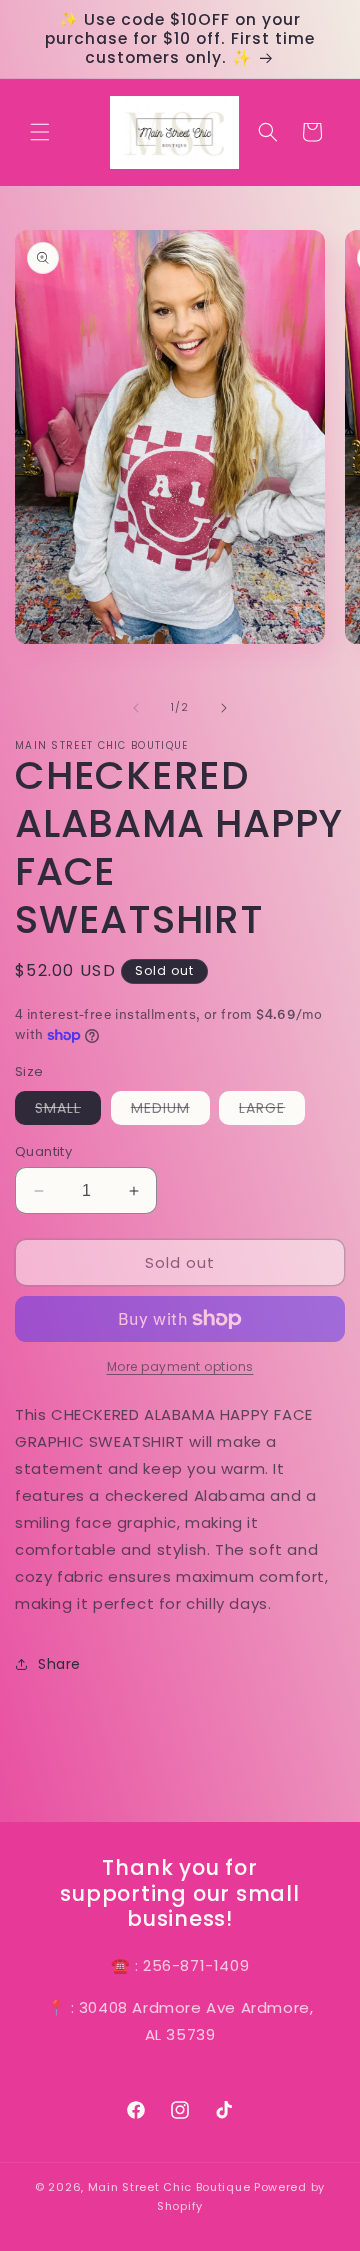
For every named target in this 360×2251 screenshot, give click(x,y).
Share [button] (59, 1664)
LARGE (272, 1111)
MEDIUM (170, 1111)
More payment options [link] (180, 1366)
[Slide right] (224, 708)
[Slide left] (136, 708)
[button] (40, 132)
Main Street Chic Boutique (169, 2187)
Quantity (43, 1151)
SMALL (68, 1111)
